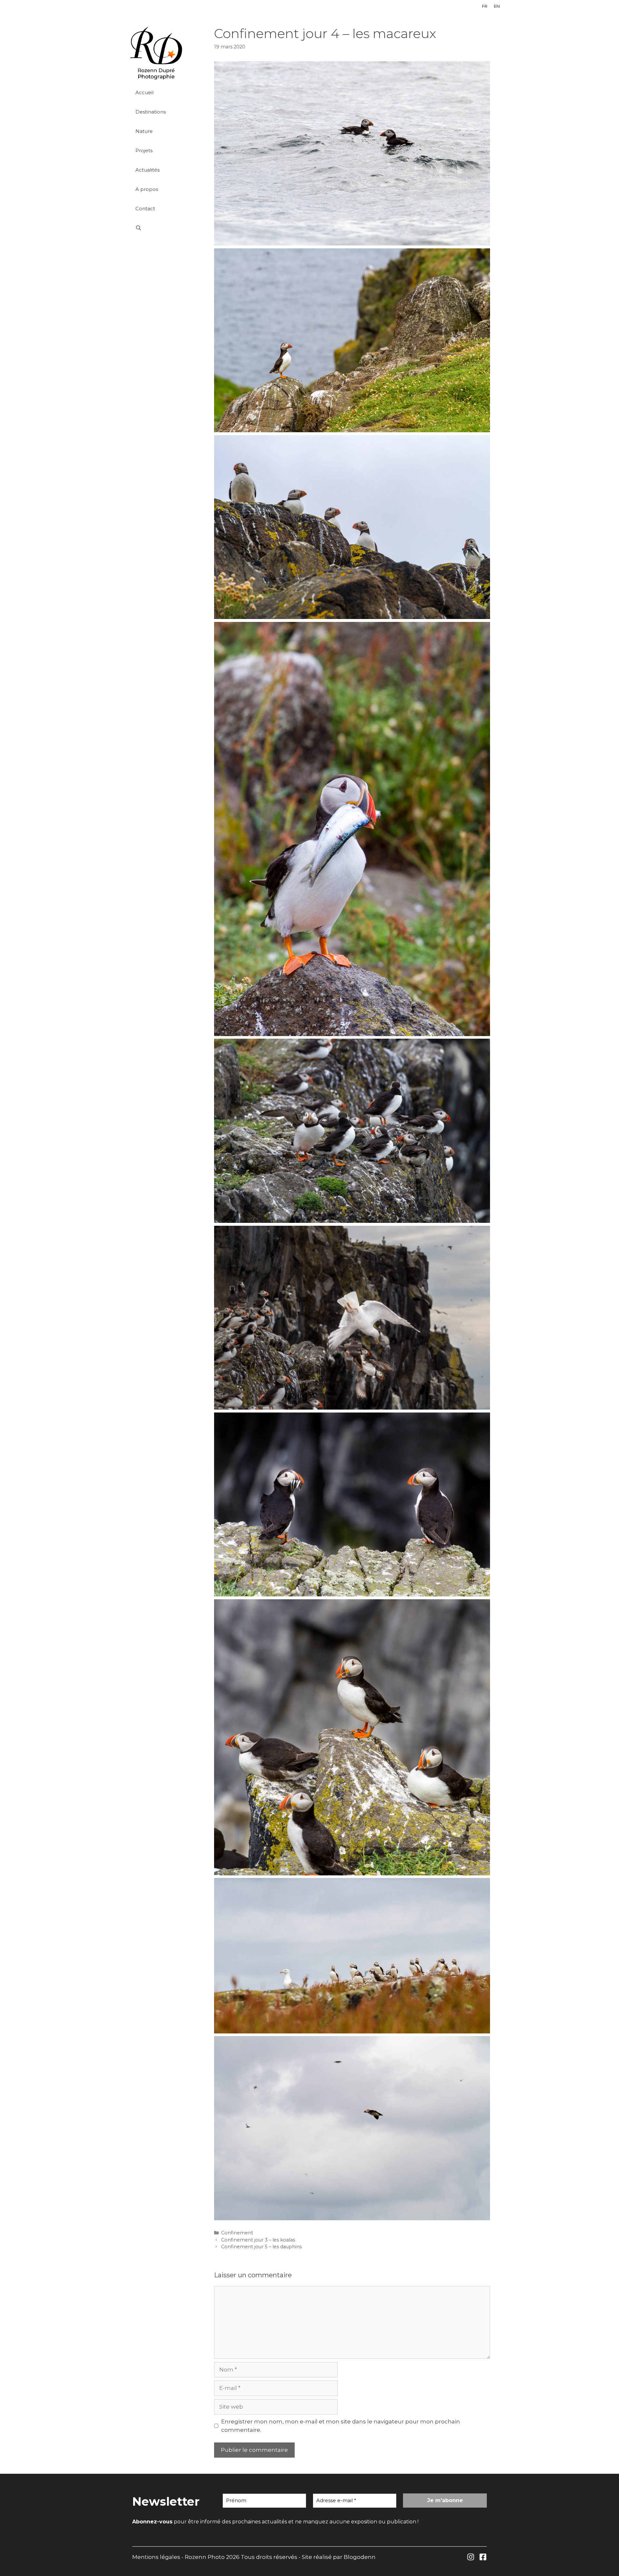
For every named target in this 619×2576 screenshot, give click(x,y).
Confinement (237, 2233)
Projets (144, 150)
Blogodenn (360, 2557)
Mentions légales (156, 2557)
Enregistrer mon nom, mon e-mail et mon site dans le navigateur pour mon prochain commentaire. (341, 2426)
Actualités (147, 170)
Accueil (144, 92)
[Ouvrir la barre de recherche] (165, 228)
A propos (147, 189)
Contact (145, 209)
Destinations (151, 112)
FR (485, 6)
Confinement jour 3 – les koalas (258, 2240)
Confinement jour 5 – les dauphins (261, 2247)
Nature (144, 131)
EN (497, 6)
